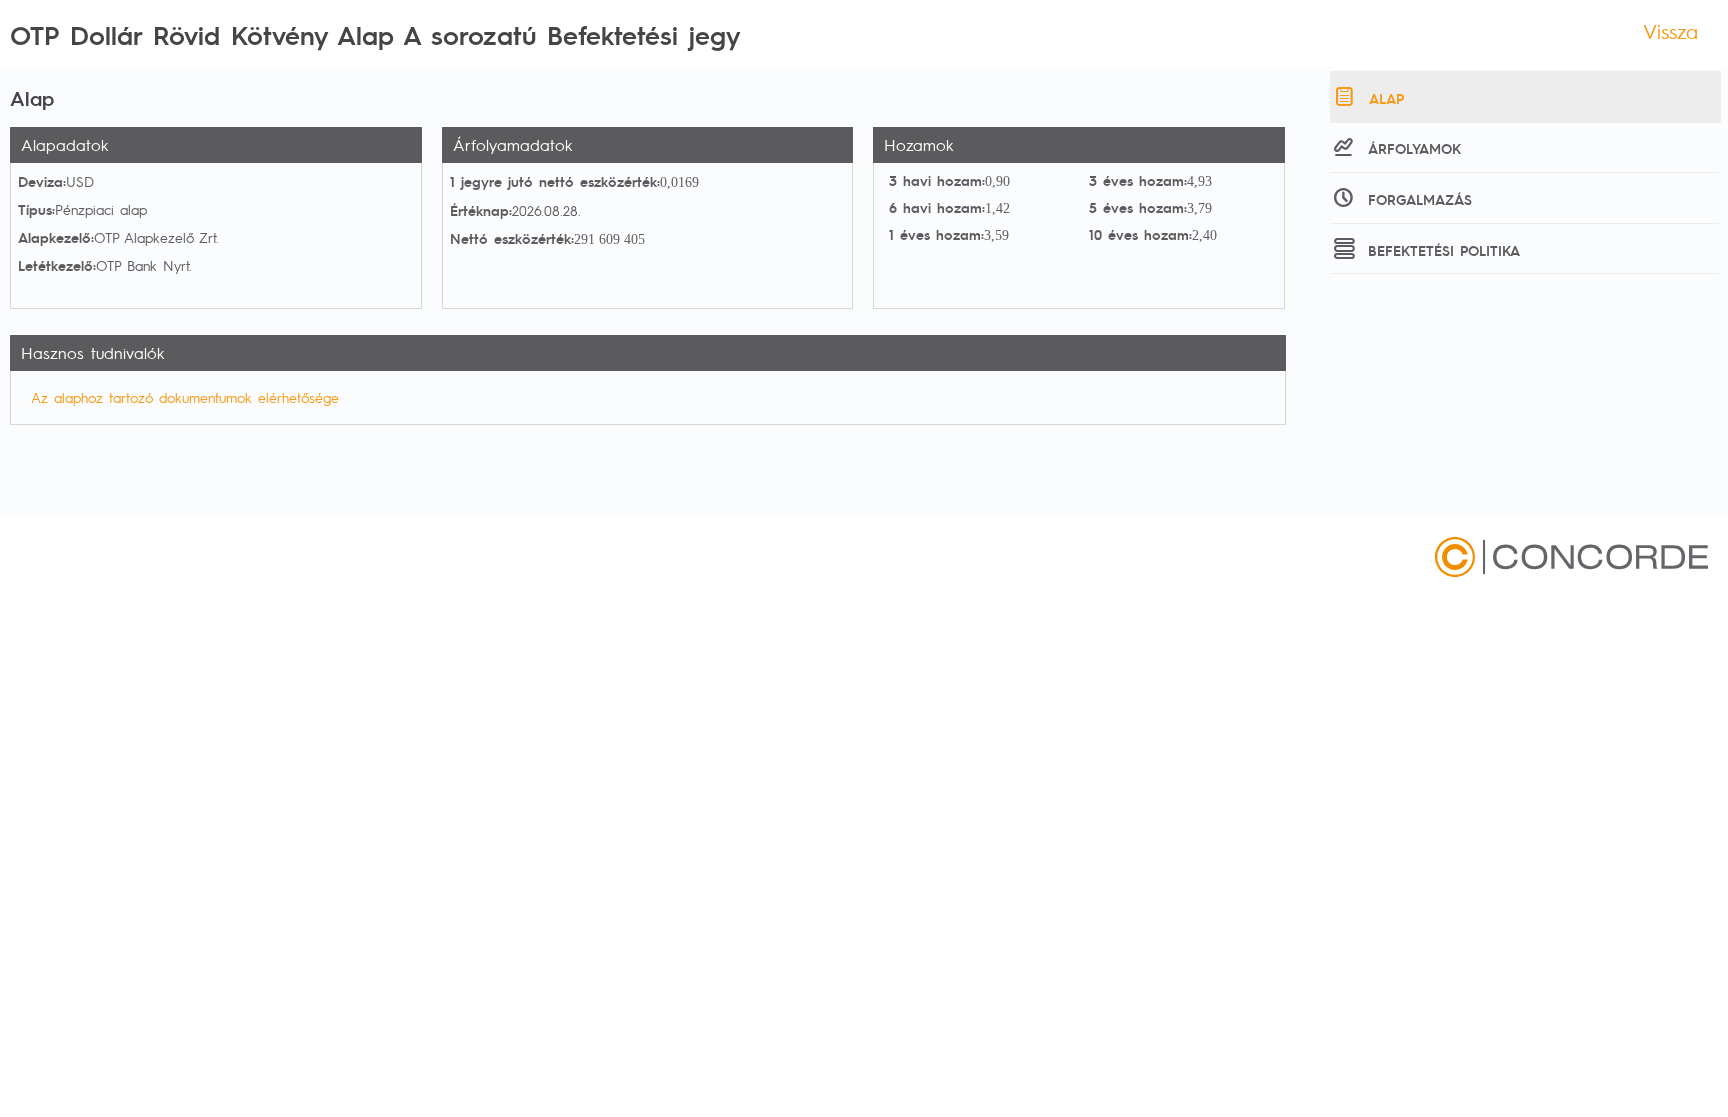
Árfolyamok (1414, 148)
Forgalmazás (1420, 199)
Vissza (1670, 31)
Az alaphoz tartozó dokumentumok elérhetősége (185, 397)
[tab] (1525, 97)
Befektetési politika (1444, 250)
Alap (1386, 98)
